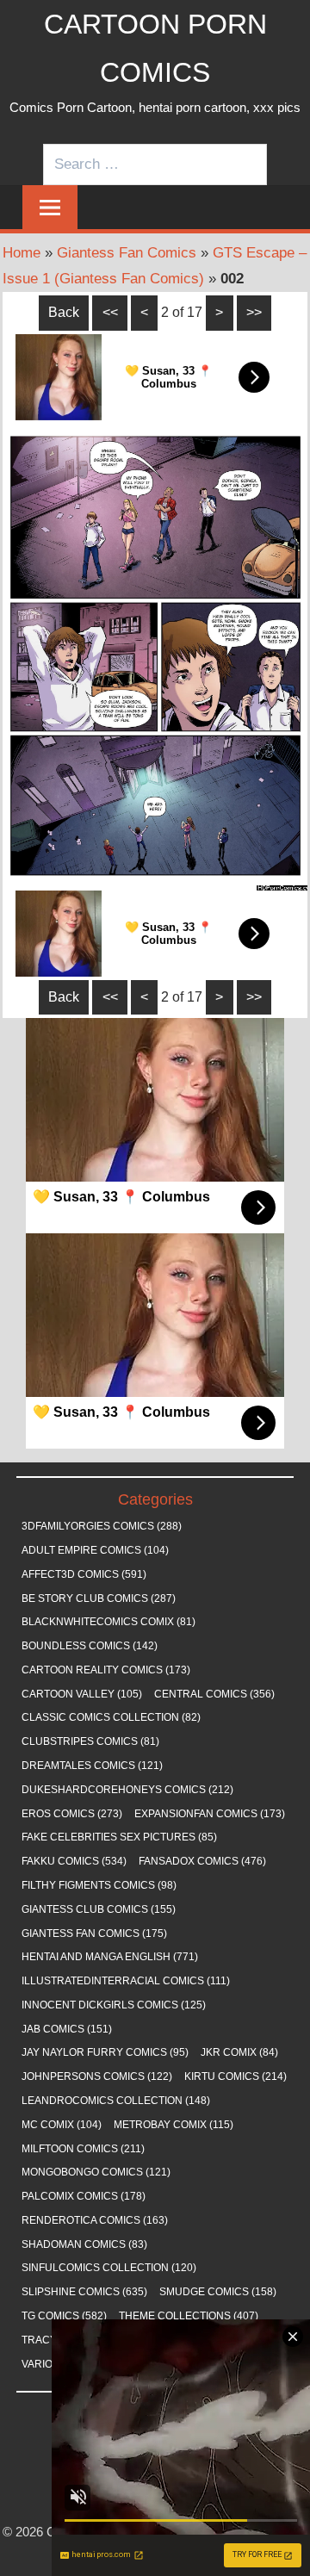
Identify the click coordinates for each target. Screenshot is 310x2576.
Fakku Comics (74, 1861)
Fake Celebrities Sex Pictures (119, 1837)
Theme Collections (189, 2316)
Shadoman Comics (84, 2244)
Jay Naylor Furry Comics (105, 2052)
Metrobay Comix (174, 2125)
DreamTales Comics (92, 1766)
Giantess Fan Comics (127, 253)
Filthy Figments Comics (99, 1885)
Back (64, 312)
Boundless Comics (90, 1646)
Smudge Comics (218, 2292)
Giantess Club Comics (99, 1909)
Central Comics (214, 1694)
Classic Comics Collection (111, 1717)
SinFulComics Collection (109, 2268)
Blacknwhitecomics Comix (108, 1622)
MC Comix (62, 2125)
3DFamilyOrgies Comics (102, 1526)
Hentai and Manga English (110, 1957)
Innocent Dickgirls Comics (114, 2005)
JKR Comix (239, 2052)
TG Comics (64, 2316)
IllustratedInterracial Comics (126, 1981)
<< (110, 312)
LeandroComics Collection (116, 2101)
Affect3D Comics (84, 1574)
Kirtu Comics (236, 2076)
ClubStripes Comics (90, 1741)
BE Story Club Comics (99, 1598)
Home (22, 253)
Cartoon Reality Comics (106, 1670)
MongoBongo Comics (96, 2172)
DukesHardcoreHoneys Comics (127, 1790)
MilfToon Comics (83, 2149)
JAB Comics (67, 2029)
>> (254, 312)
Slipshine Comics (84, 2292)
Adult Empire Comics (95, 1550)
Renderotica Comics (95, 2220)
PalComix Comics (84, 2196)
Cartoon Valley (82, 1694)
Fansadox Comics (202, 1861)
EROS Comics (72, 1814)
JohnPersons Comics (97, 2076)
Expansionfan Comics (210, 1814)
